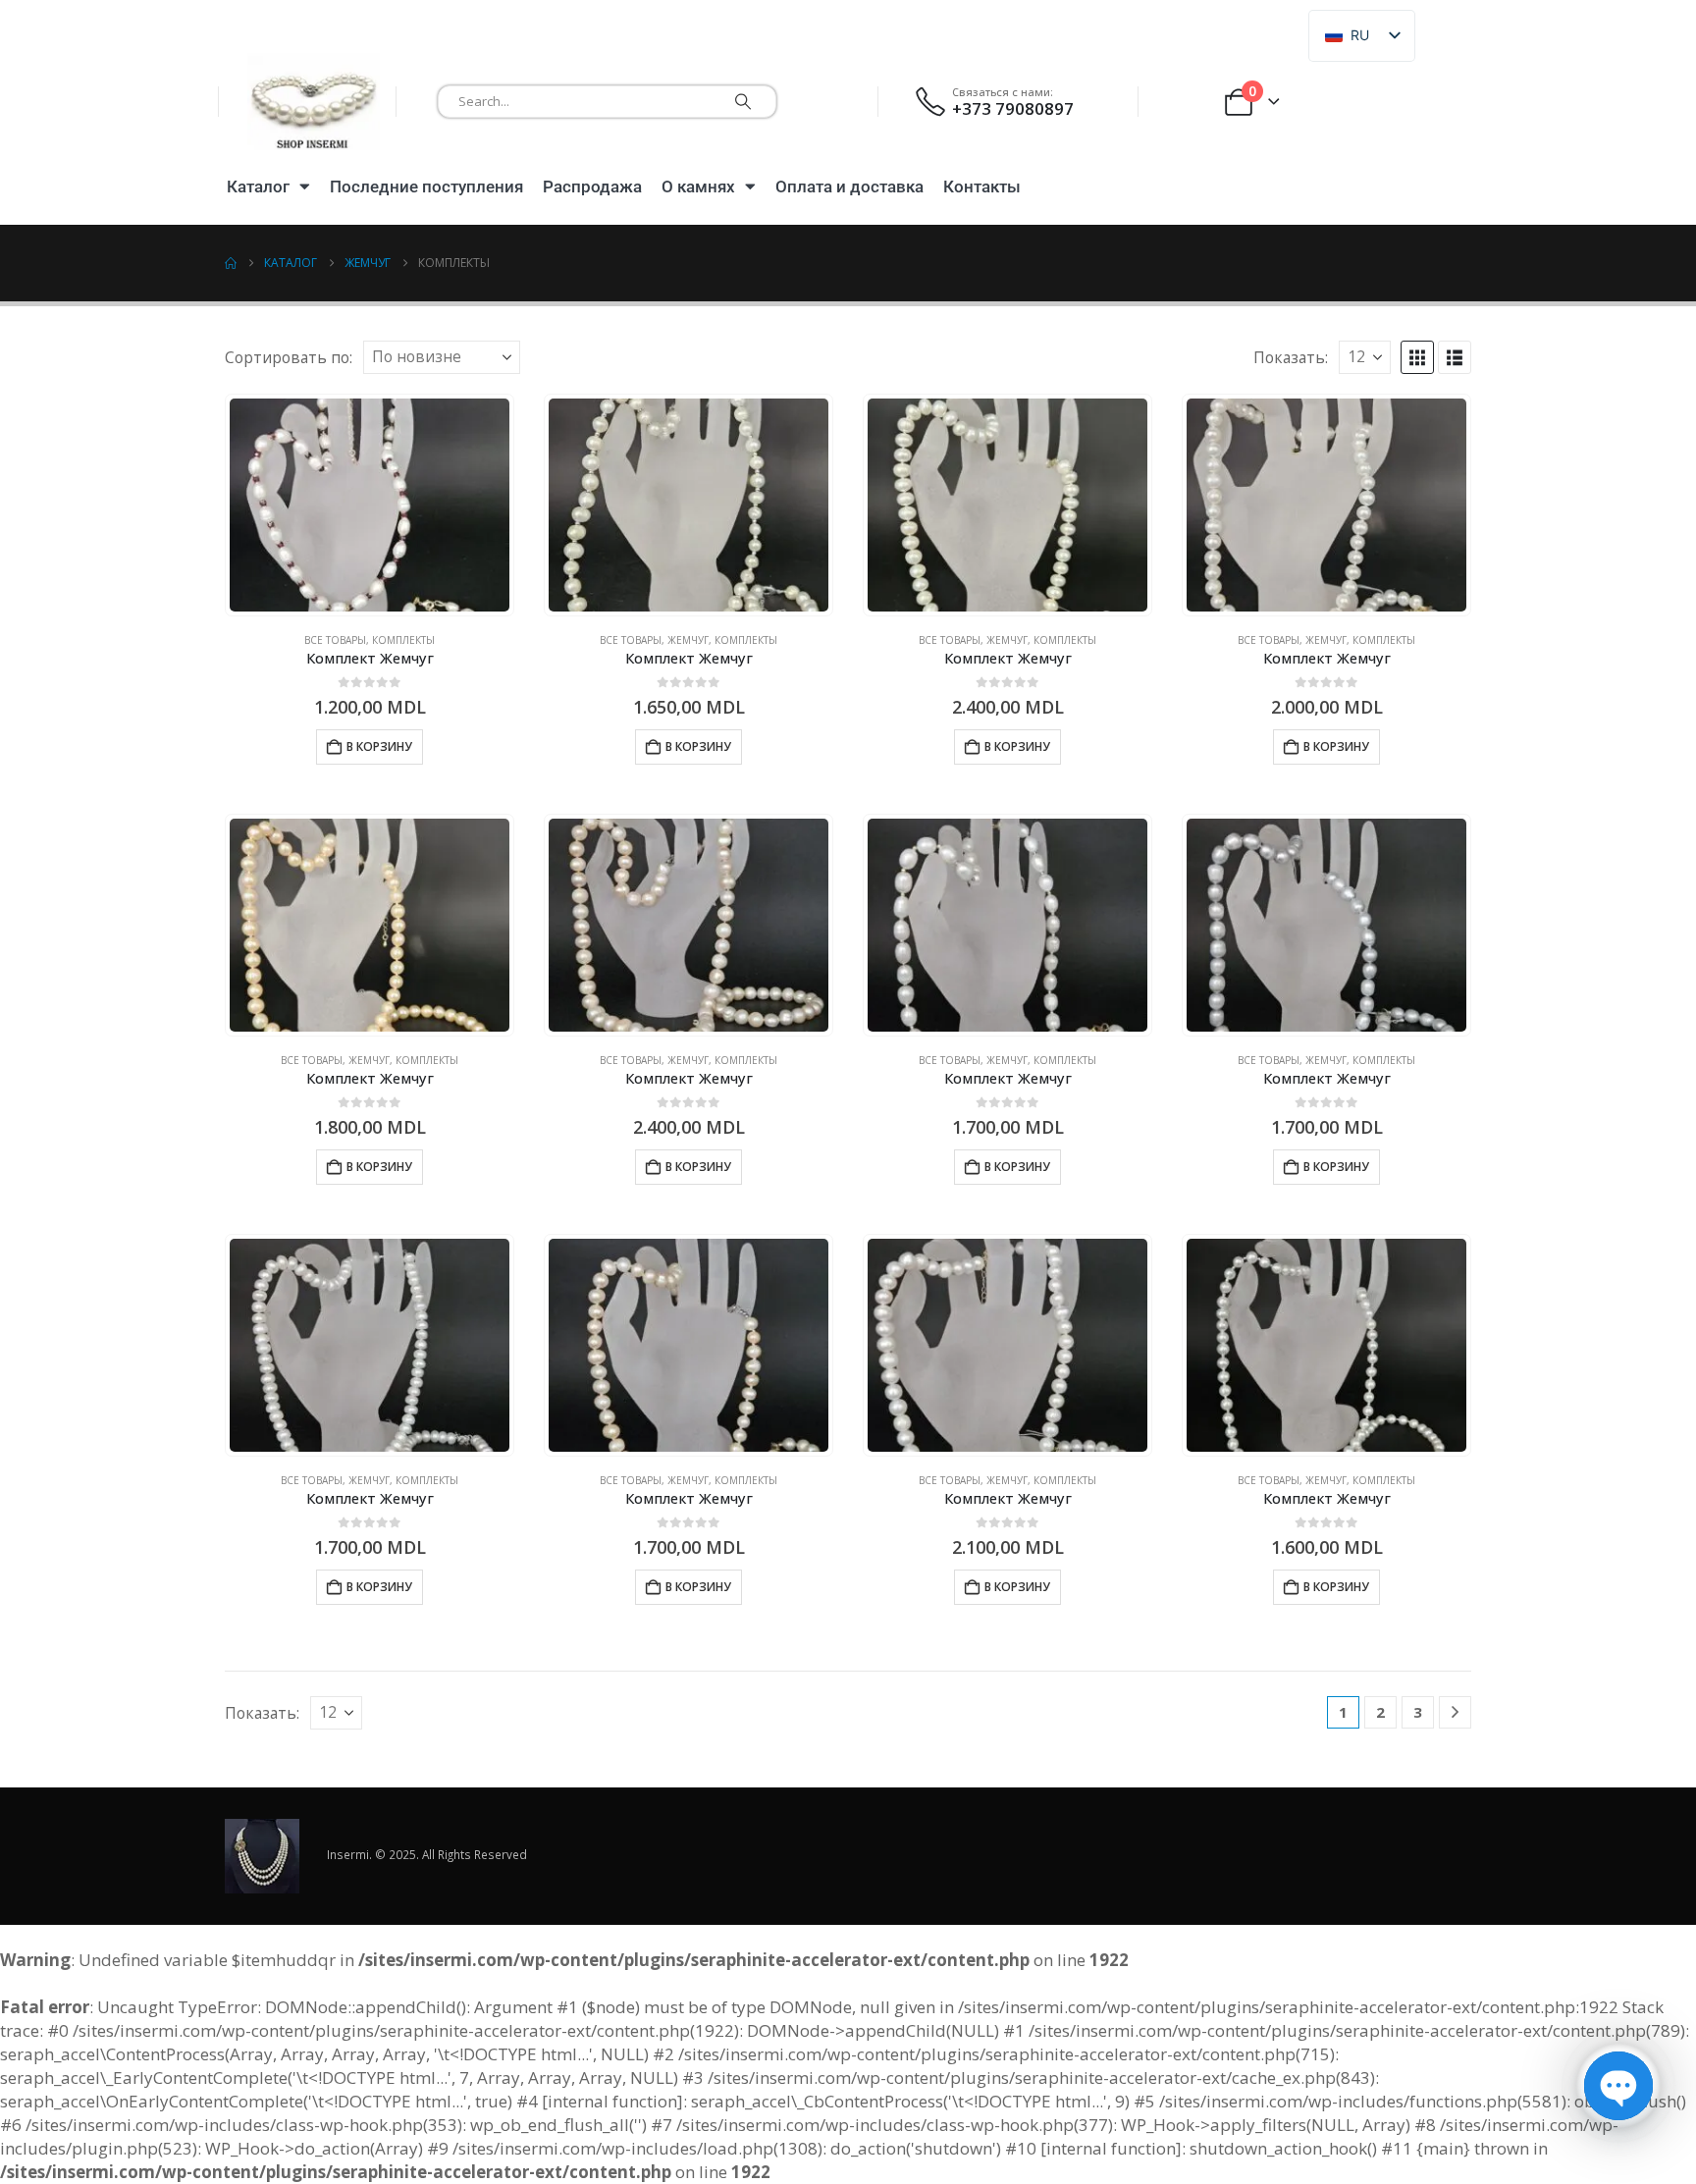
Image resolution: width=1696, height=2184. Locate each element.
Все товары (335, 640)
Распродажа (592, 186)
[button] (1417, 357)
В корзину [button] (379, 746)
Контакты (982, 186)
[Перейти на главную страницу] (231, 263)
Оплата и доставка (849, 186)
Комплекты (403, 640)
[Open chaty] (1618, 2086)
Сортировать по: (289, 357)
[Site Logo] (314, 102)
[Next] (1455, 1712)
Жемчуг (688, 640)
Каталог (258, 186)
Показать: (1291, 357)
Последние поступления (426, 186)
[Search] (743, 102)
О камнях (698, 186)
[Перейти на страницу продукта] (370, 505)
